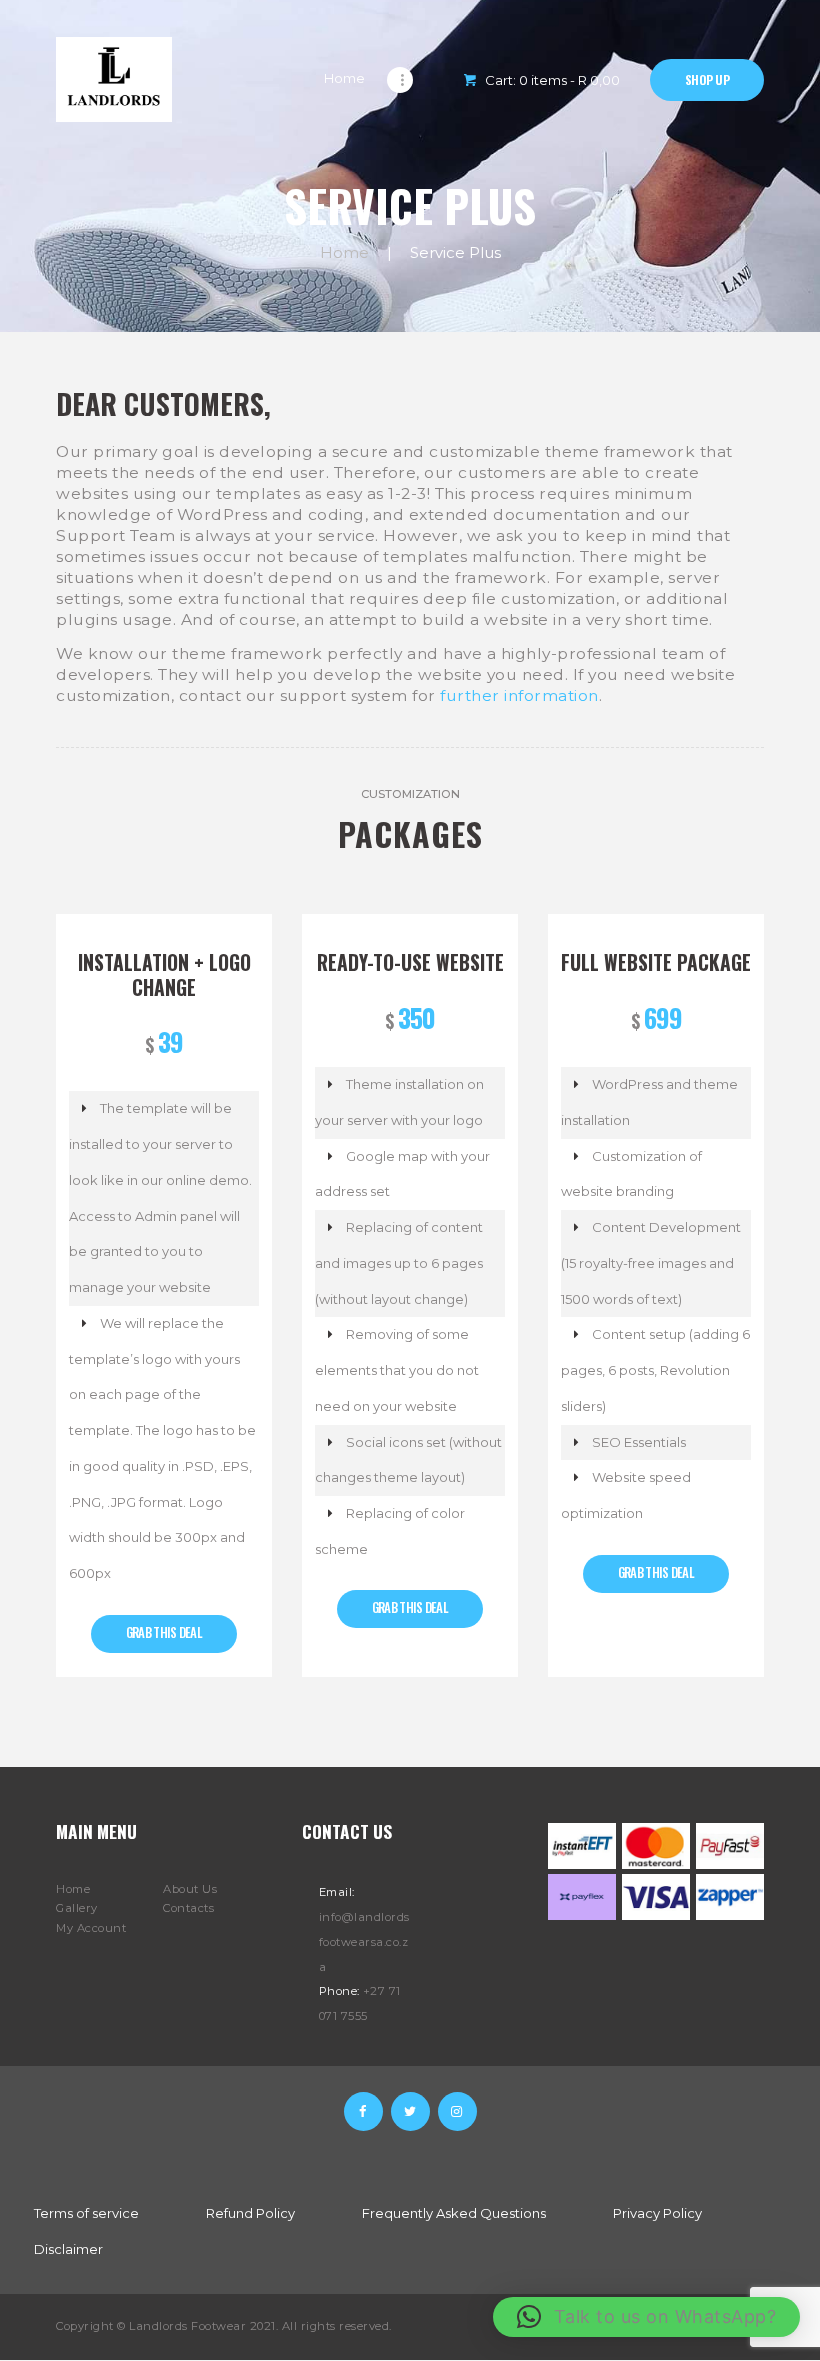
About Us (190, 1889)
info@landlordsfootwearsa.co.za (364, 1942)
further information (519, 695)
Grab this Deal (164, 1632)
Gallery (77, 1908)
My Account (91, 1928)
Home (344, 252)
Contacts (188, 1908)
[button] (646, 2317)
